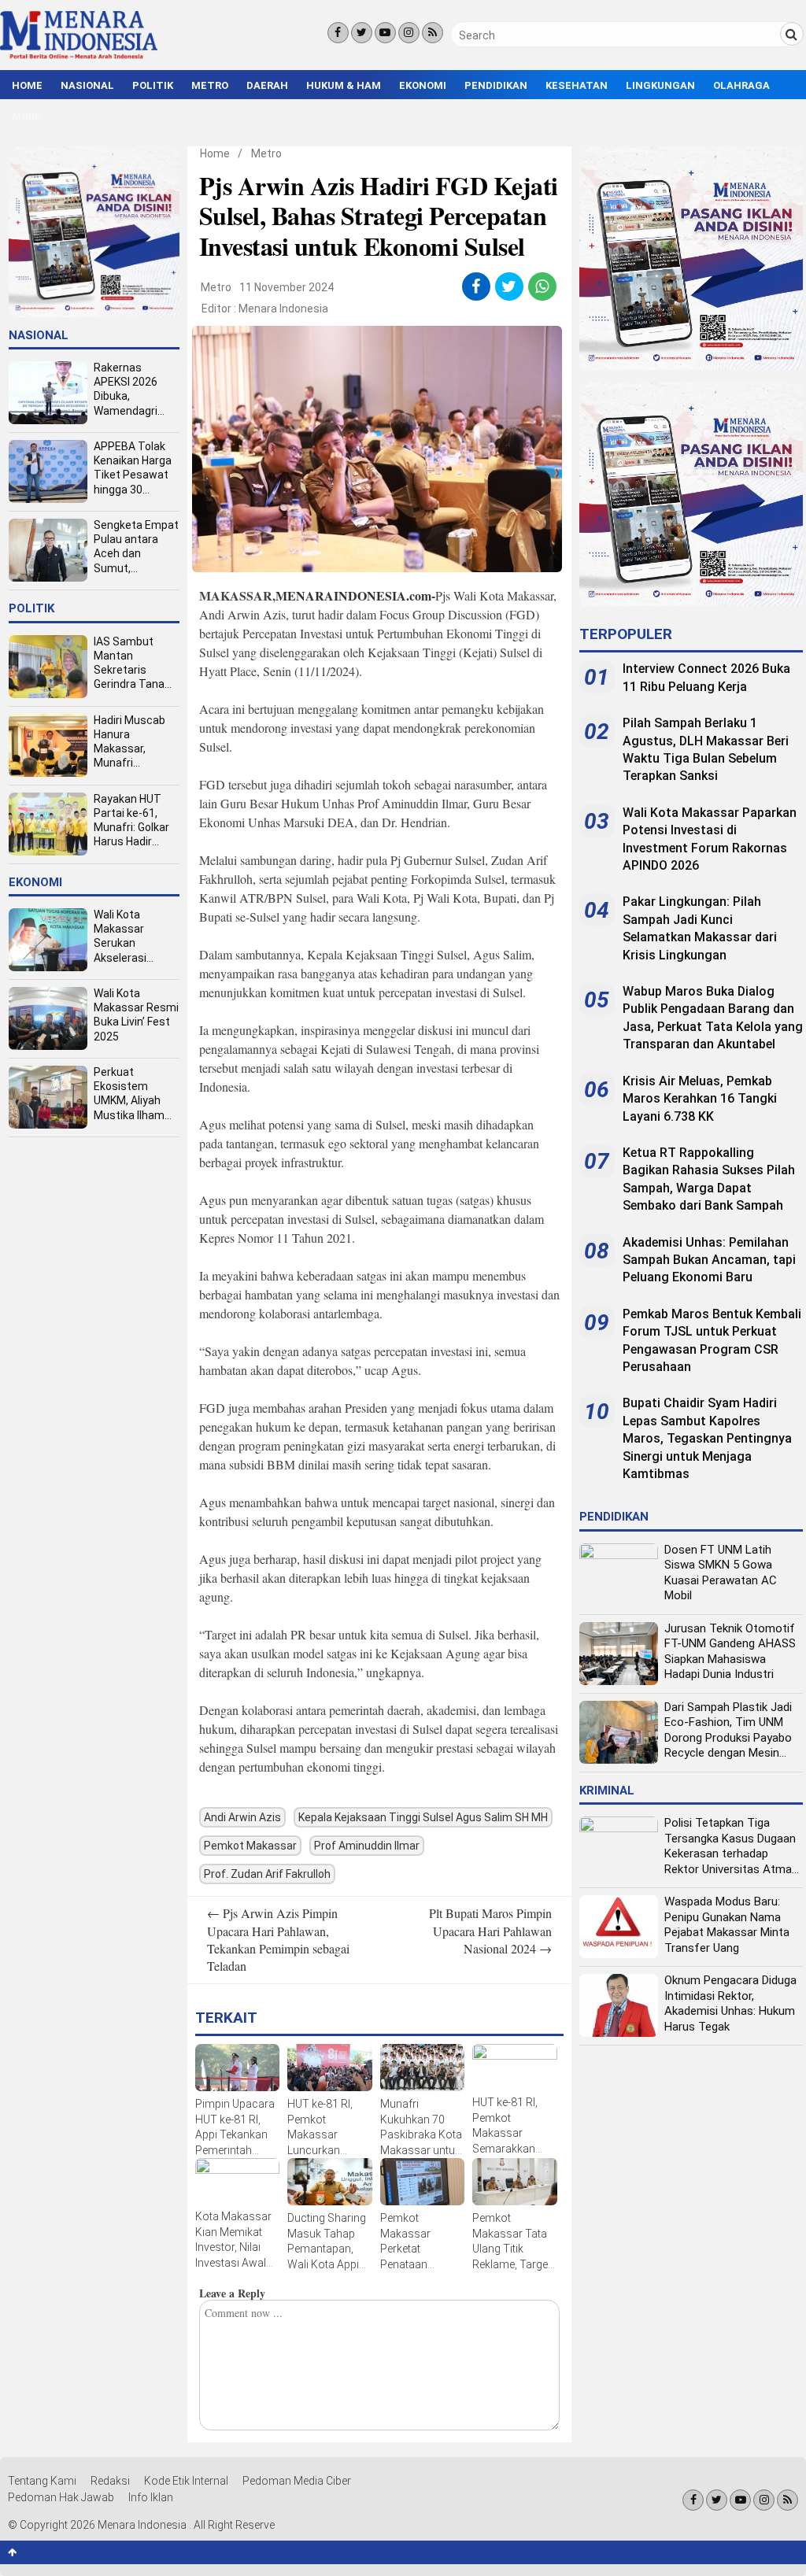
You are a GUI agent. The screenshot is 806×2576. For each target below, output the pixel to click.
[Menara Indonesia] (79, 57)
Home (27, 85)
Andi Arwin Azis (242, 1817)
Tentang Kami (42, 2481)
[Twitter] (362, 33)
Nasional (87, 85)
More (26, 116)
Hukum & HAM (344, 85)
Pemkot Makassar (250, 1846)
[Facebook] (338, 33)
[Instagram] (409, 33)
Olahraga (741, 85)
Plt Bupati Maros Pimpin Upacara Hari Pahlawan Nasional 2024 (490, 1931)
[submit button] (792, 34)
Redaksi (110, 2481)
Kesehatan (577, 85)
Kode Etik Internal (186, 2481)
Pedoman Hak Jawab (61, 2497)
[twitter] (509, 286)
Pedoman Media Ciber (297, 2481)
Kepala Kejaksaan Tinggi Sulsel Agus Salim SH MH (423, 1817)
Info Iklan (151, 2497)
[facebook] (476, 286)
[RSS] (433, 33)
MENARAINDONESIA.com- (355, 595)
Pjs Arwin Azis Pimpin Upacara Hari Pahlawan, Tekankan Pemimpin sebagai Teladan (278, 1939)
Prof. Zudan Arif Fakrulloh (267, 1874)
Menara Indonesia (283, 309)
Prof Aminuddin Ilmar (367, 1846)
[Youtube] (385, 33)
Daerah (267, 85)
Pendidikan (496, 85)
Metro (210, 85)
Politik (153, 85)
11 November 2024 (287, 287)
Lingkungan (660, 85)
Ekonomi (423, 85)
